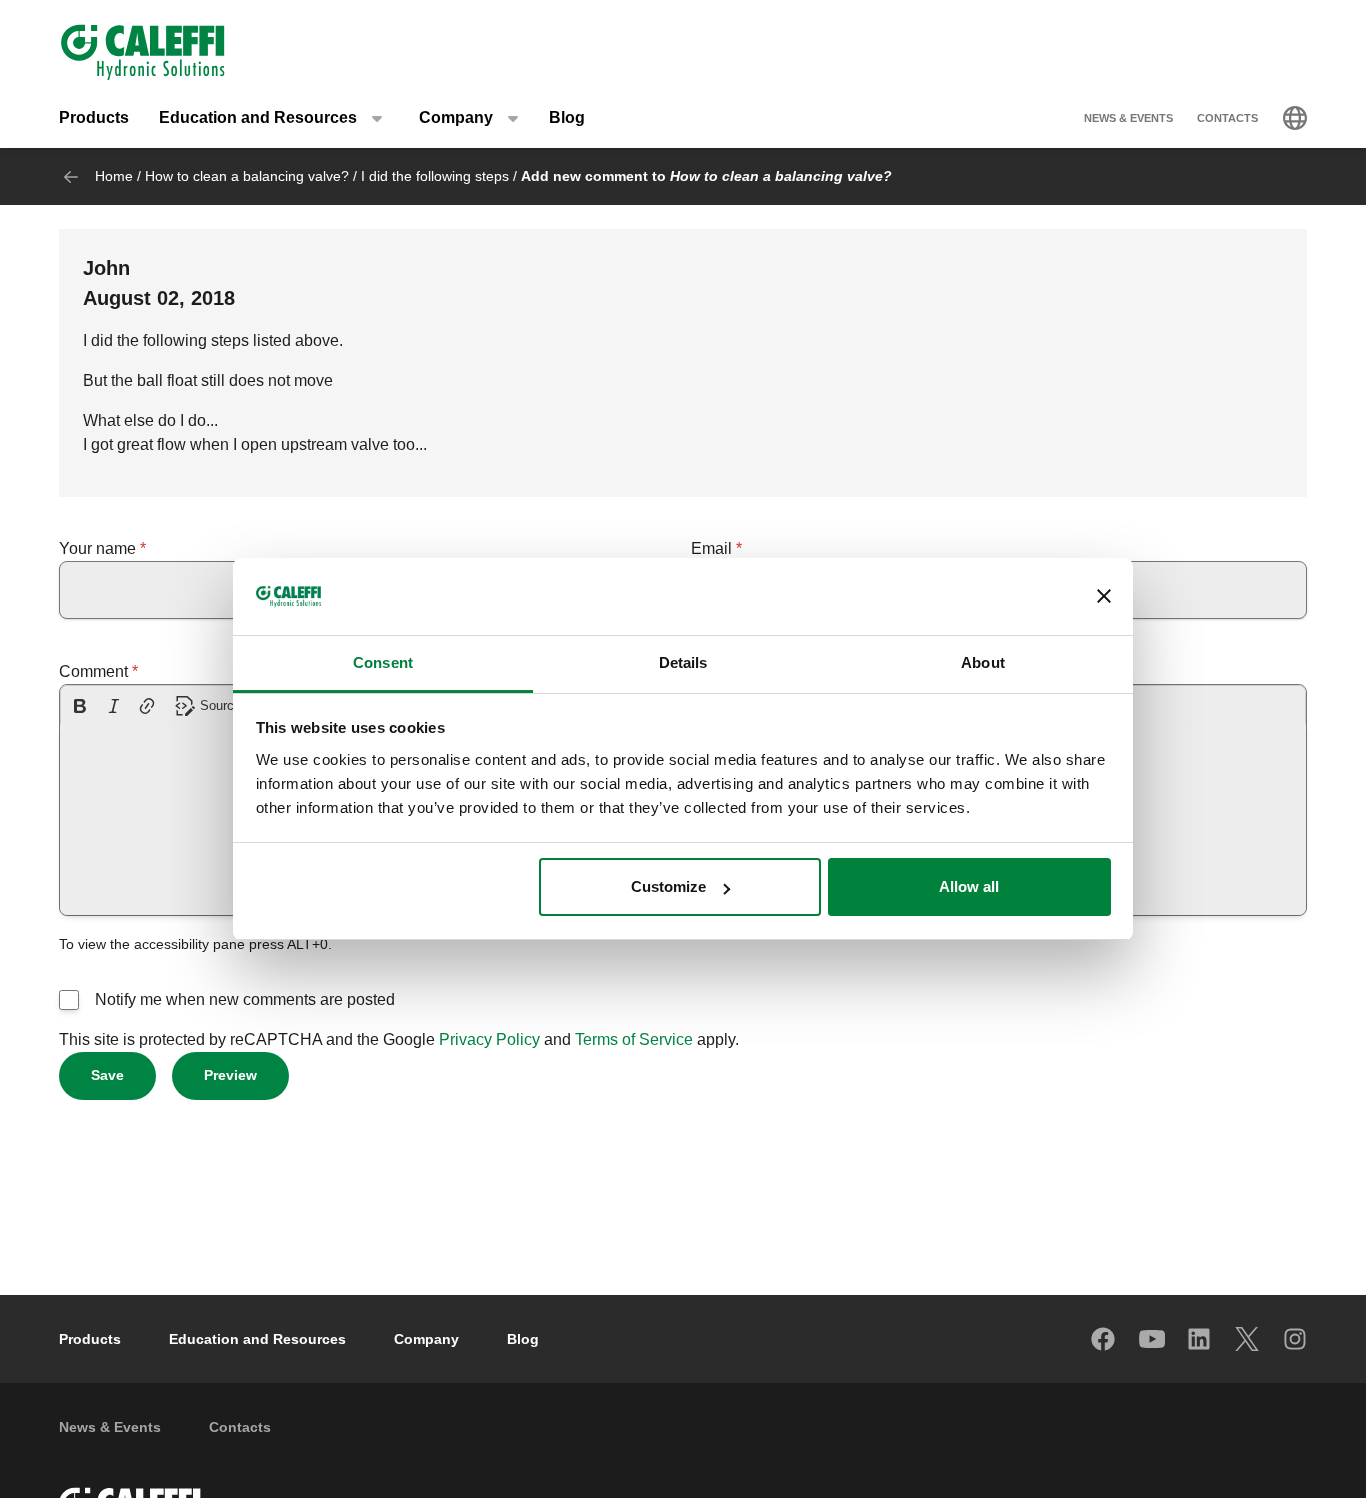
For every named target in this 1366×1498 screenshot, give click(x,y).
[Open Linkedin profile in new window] (1200, 1339)
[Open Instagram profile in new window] (1296, 1339)
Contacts (1227, 118)
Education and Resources (257, 1339)
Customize (668, 886)
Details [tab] (683, 662)
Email (711, 548)
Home (114, 176)
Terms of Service (634, 1039)
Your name (97, 548)
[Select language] (1295, 118)
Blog (567, 117)
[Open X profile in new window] (1248, 1339)
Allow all (969, 886)
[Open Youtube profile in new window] (1152, 1339)
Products (94, 117)
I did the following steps (435, 176)
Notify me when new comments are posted (245, 999)
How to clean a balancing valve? (247, 176)
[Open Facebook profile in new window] (1104, 1339)
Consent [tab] (383, 662)
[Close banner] (1104, 597)
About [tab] (983, 662)
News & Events (1128, 118)
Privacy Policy (489, 1039)
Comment (93, 671)
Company (426, 1339)
